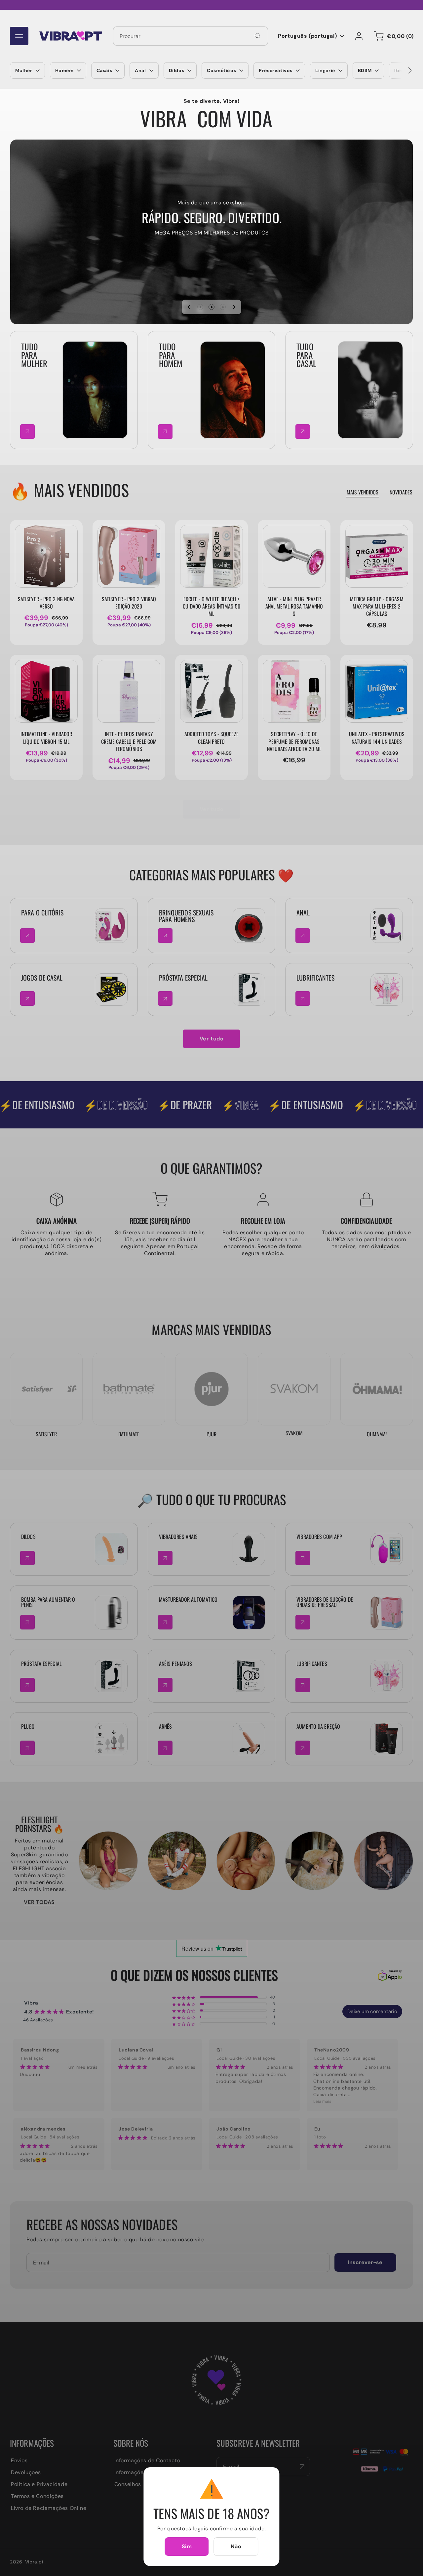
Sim (187, 2546)
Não (236, 2546)
